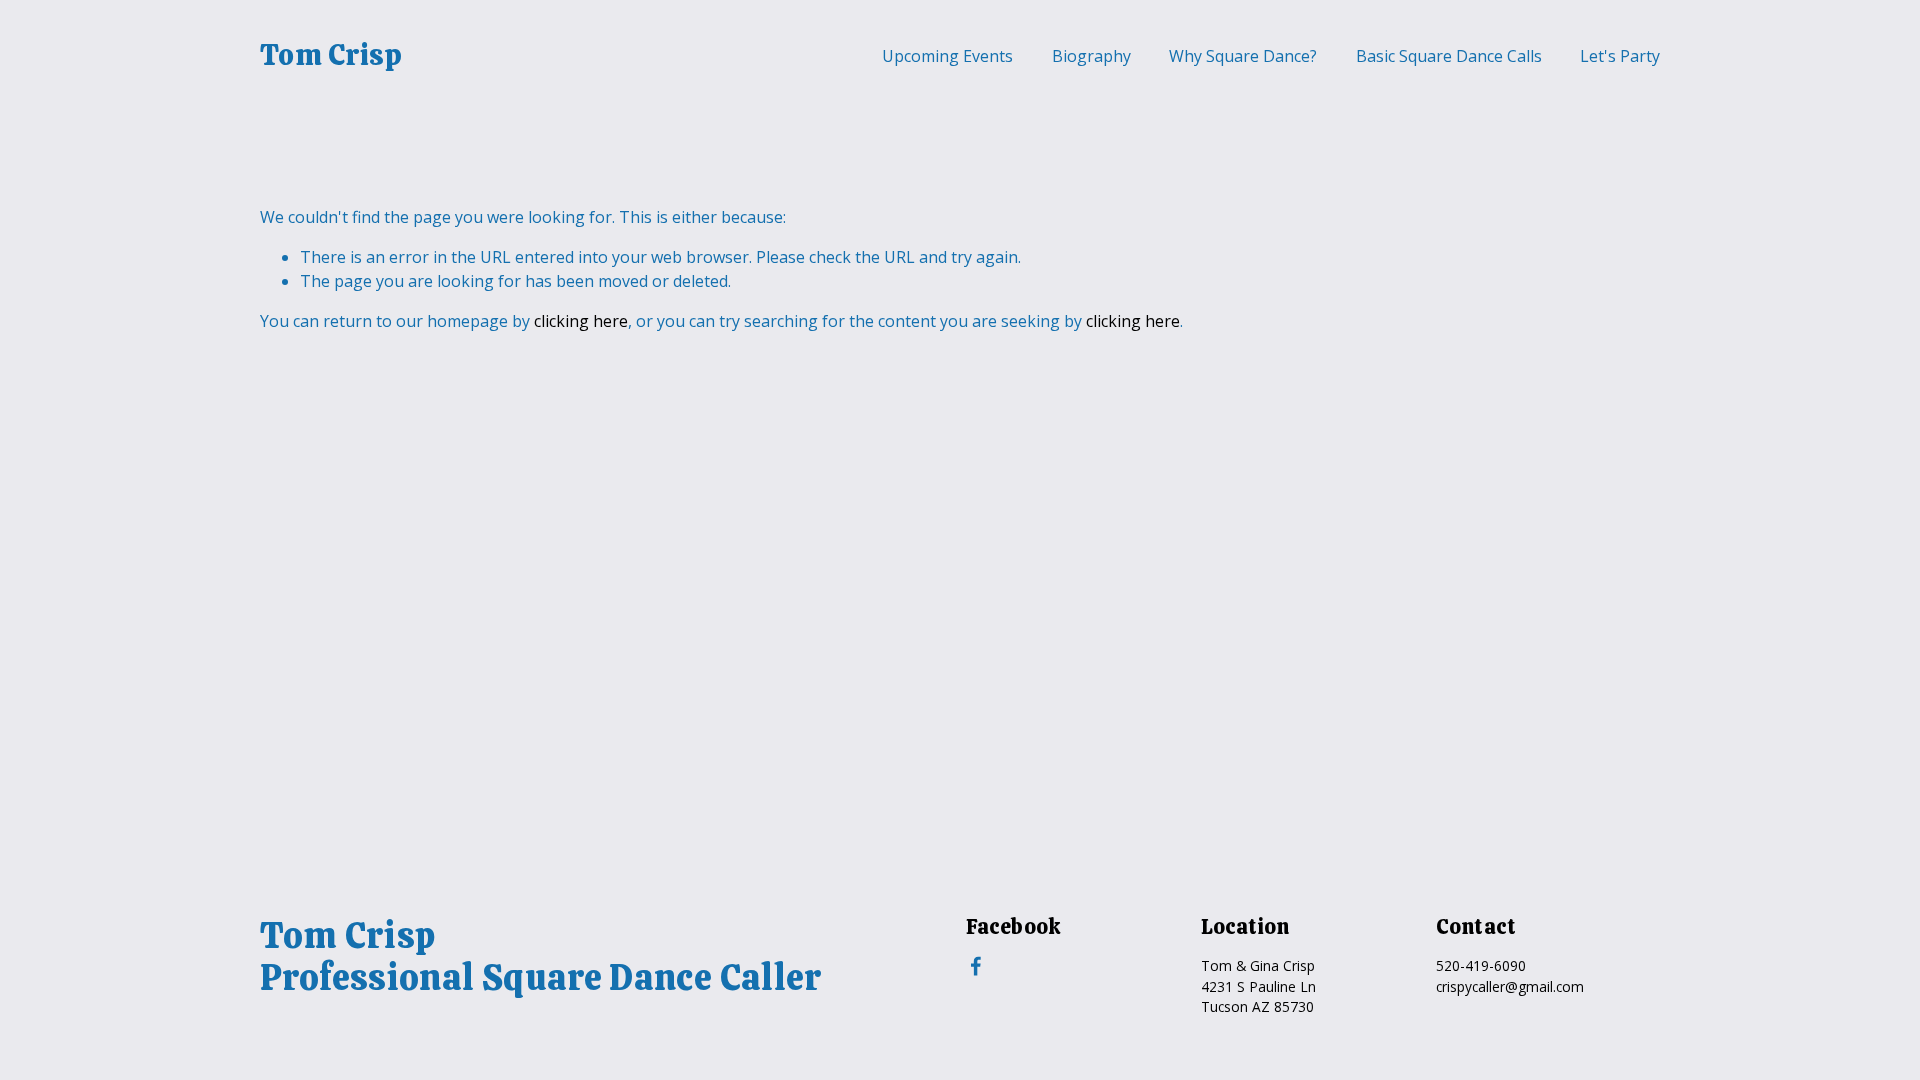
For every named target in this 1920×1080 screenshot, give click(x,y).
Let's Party (1620, 56)
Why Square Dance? (1243, 56)
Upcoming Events (947, 56)
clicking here (581, 321)
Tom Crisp (331, 55)
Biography (1091, 56)
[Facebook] (976, 966)
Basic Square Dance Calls (1449, 56)
